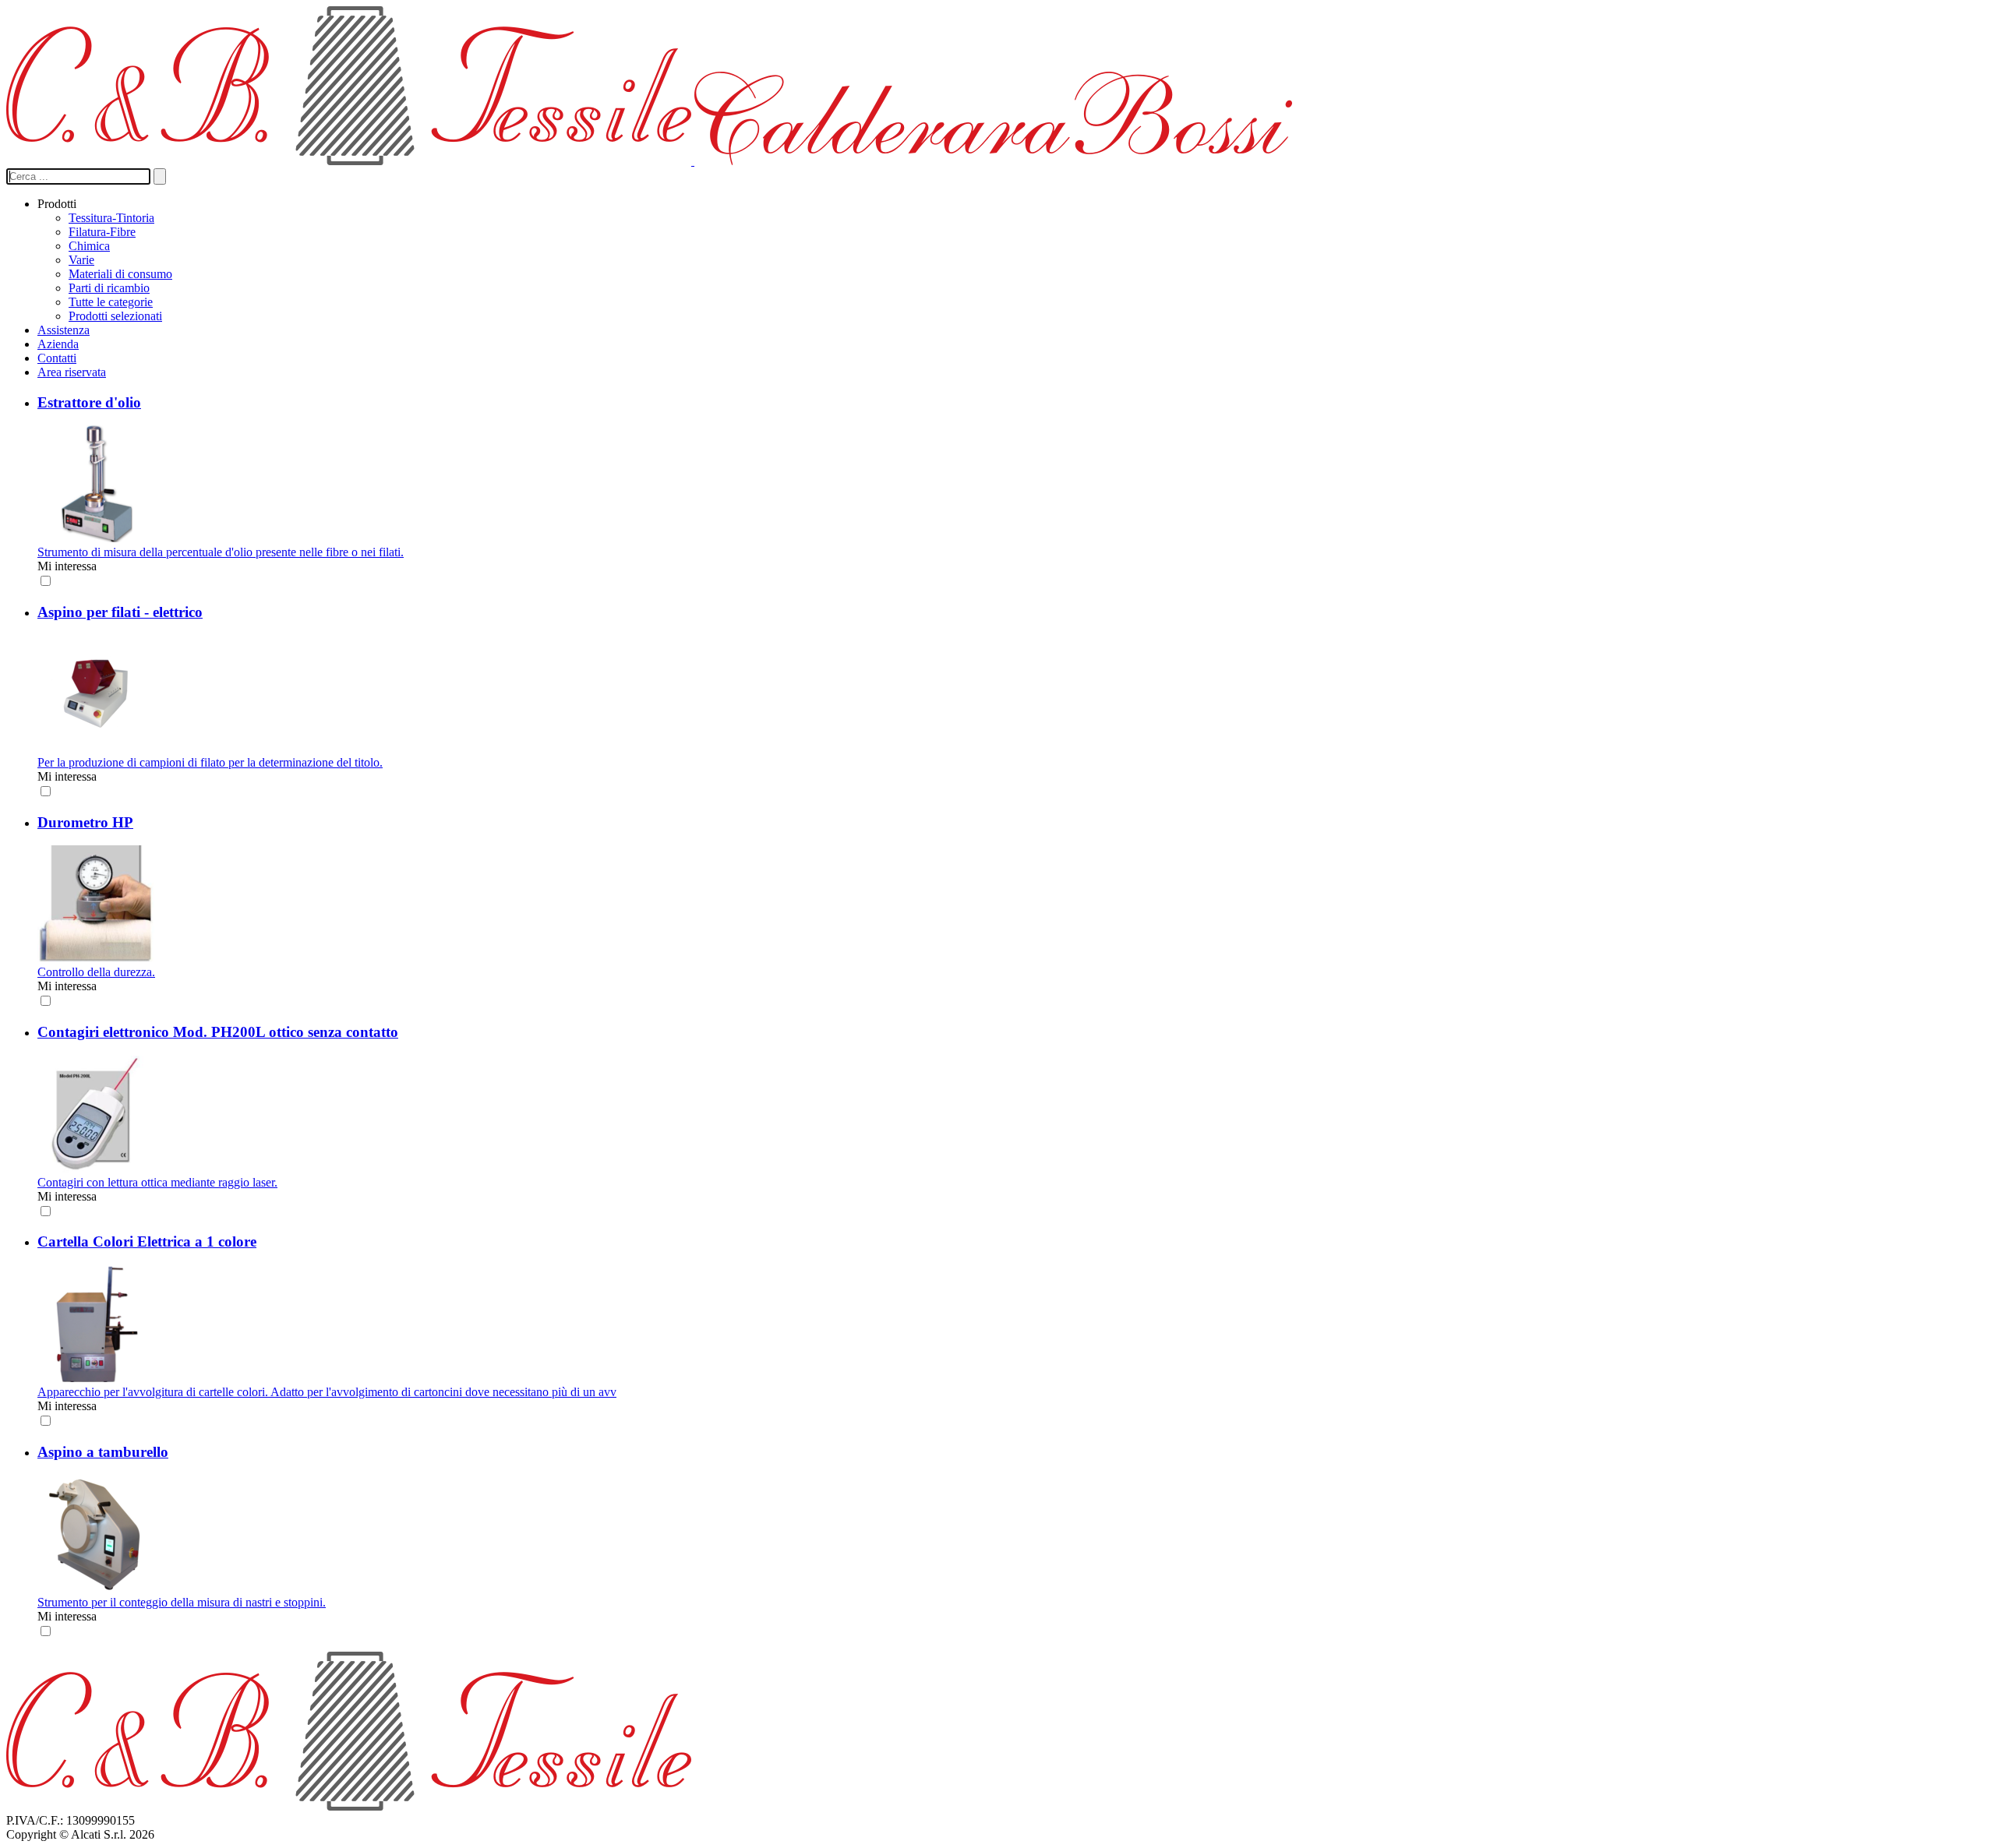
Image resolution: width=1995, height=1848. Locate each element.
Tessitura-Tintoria (111, 218)
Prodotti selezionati (115, 316)
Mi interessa (67, 566)
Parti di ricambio (109, 288)
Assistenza (64, 330)
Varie (81, 260)
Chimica (89, 246)
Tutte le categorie (111, 302)
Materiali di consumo (120, 274)
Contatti (57, 358)
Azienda (58, 344)
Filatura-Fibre (102, 232)
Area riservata (72, 372)
